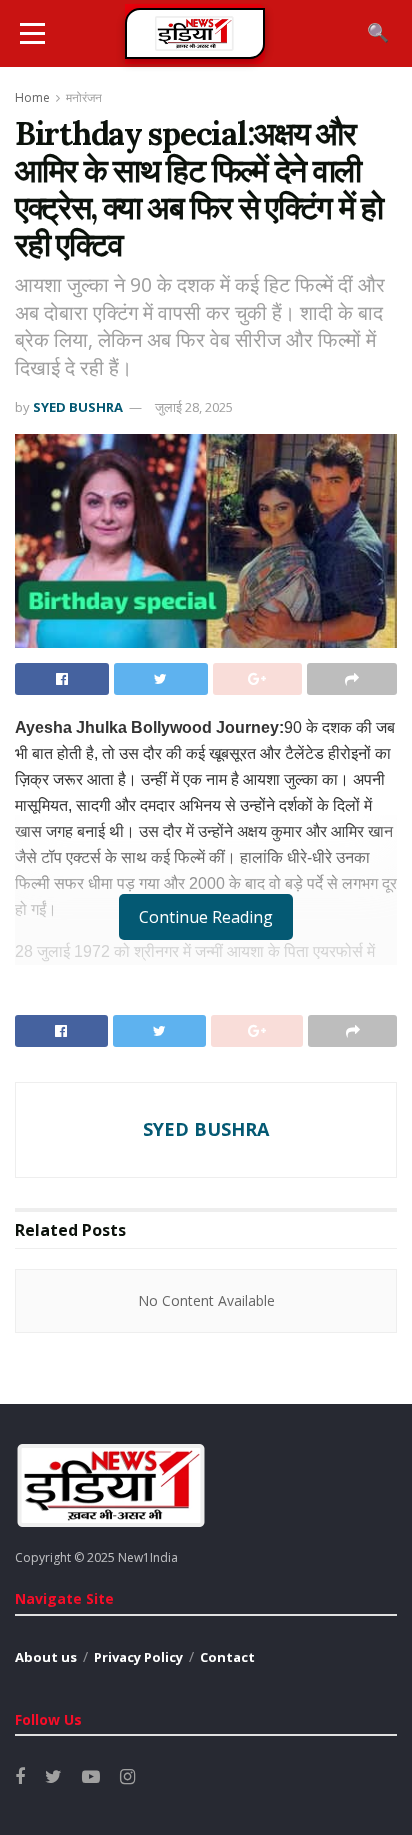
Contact (227, 1657)
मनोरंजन (84, 97)
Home (32, 97)
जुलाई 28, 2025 (194, 407)
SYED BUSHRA (78, 407)
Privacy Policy (138, 1657)
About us (46, 1657)
